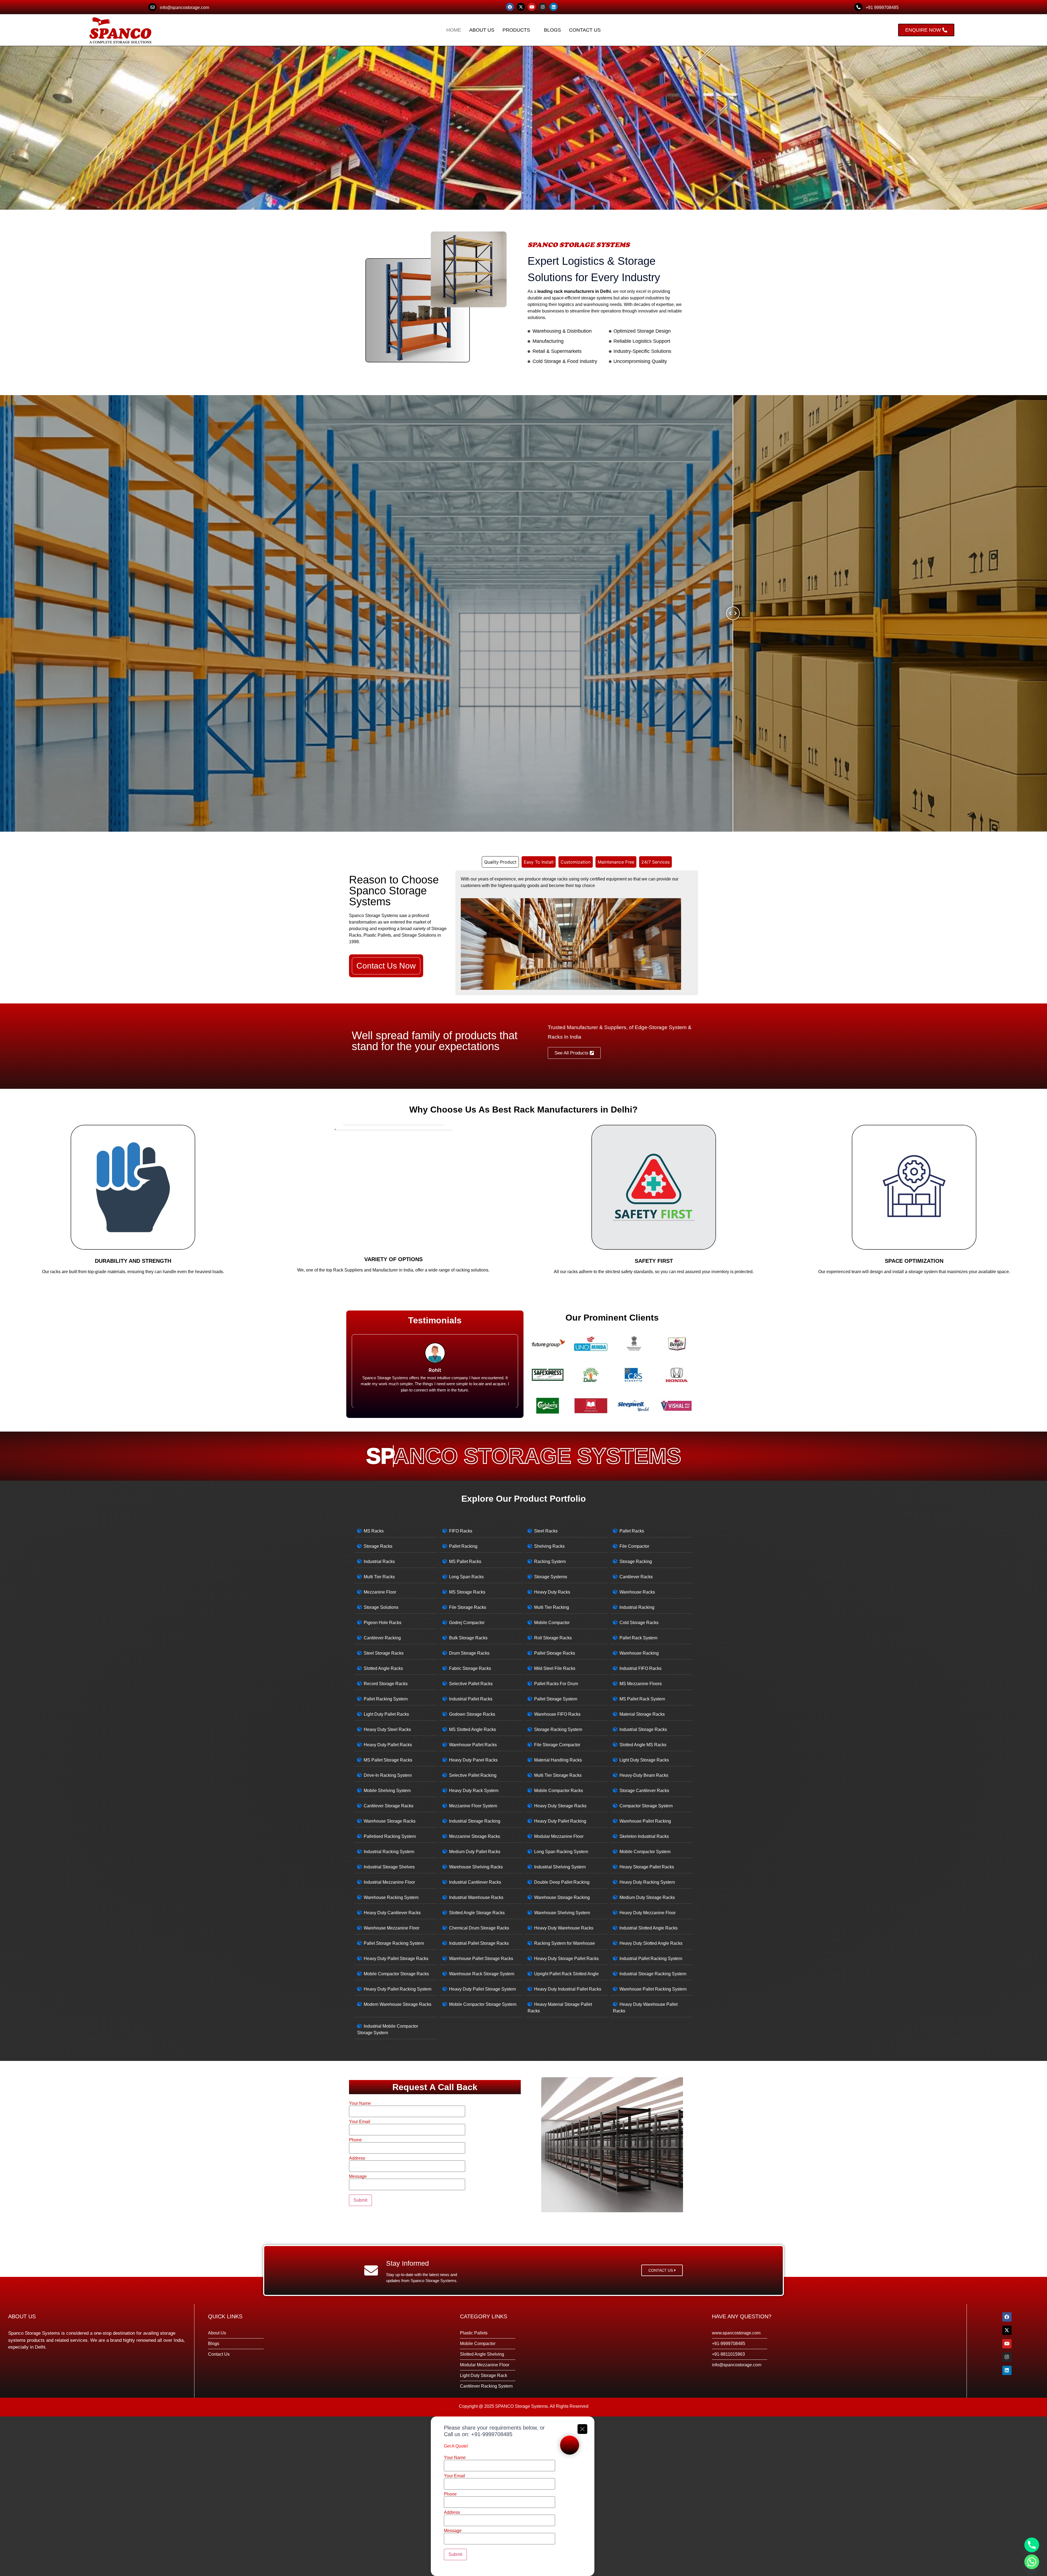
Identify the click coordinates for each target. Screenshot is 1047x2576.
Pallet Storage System (556, 1699)
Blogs (552, 30)
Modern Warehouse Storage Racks (398, 2004)
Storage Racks (378, 1546)
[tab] (500, 862)
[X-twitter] (521, 7)
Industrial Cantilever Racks (475, 1882)
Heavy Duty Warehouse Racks (564, 1928)
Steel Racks (546, 1531)
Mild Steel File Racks (555, 1668)
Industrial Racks (379, 1561)
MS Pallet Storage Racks (388, 1760)
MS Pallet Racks (465, 1561)
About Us (482, 30)
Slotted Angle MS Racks (643, 1745)
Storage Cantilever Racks (644, 1791)
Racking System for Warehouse (565, 1943)
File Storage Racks (468, 1607)
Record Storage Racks (386, 1684)
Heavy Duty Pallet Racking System (398, 1989)
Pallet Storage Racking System (394, 1943)
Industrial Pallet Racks (471, 1699)
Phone (355, 2140)
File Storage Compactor (557, 1745)
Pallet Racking (463, 1546)
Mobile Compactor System (645, 1852)
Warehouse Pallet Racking (645, 1821)
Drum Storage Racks (469, 1653)
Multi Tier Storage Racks (558, 1775)
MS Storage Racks (467, 1592)
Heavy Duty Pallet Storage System (482, 1989)
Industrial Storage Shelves (389, 1867)
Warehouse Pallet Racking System (653, 1989)
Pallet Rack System (638, 1638)
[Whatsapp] (1032, 2562)
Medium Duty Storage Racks (647, 1897)
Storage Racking (636, 1561)
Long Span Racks (466, 1577)
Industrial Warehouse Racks (476, 1897)
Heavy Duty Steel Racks (387, 1729)
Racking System (550, 1561)
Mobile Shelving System (387, 1791)
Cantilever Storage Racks (389, 1806)
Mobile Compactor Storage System (483, 2004)
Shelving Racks (549, 1546)
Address (357, 2158)
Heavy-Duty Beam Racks (644, 1775)
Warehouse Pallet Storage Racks (481, 1959)
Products (516, 30)
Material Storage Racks (642, 1714)
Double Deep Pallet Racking (562, 1882)
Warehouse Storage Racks (390, 1821)
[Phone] (1032, 2545)
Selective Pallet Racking (473, 1775)
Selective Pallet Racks (471, 1684)
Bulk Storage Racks (468, 1638)
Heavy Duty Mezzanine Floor (648, 1913)
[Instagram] (543, 7)
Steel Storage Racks (384, 1653)
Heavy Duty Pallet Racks (388, 1745)
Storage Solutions (381, 1607)
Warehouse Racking (639, 1653)
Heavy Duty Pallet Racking (560, 1821)
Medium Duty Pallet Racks (475, 1852)
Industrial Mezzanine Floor (389, 1882)
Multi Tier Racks (379, 1577)
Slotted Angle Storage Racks (477, 1913)
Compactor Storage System (646, 1806)
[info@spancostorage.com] (152, 7)
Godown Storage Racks (472, 1714)
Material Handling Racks (558, 1760)
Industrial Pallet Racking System (651, 1959)
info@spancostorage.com (184, 7)
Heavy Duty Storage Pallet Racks (566, 1959)
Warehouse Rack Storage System (482, 1974)
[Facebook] (510, 7)
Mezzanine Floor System (473, 1806)
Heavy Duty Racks (552, 1592)
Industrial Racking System (389, 1852)
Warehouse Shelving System (562, 1913)
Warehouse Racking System (391, 1897)
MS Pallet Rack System (642, 1699)
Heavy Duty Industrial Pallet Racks (568, 1989)
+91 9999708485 (882, 7)
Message (358, 2177)
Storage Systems (551, 1577)
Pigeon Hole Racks (383, 1623)
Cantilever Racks (636, 1577)
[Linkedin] (553, 7)
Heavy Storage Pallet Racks (647, 1867)
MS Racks (374, 1531)
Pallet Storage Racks (555, 1653)
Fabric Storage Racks (470, 1668)
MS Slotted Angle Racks (473, 1729)
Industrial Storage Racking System (653, 1974)
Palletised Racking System (390, 1836)
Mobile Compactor (552, 1623)
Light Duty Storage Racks (644, 1760)
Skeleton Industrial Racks (644, 1836)
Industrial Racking (637, 1607)
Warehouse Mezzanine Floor (392, 1928)
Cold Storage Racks (639, 1623)
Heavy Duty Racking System (647, 1882)
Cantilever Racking (382, 1638)
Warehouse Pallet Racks (473, 1745)
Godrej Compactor (467, 1623)
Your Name (360, 2103)
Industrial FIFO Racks (640, 1668)
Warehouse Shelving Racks (476, 1867)
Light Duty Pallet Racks (386, 1714)
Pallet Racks (632, 1531)
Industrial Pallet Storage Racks (479, 1943)
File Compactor (634, 1546)
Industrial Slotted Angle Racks (649, 1928)
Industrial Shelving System (560, 1867)
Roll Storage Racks (553, 1638)
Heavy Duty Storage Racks (560, 1806)
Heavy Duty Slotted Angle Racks (651, 1943)
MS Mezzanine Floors (641, 1684)
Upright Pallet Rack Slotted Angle (566, 1974)
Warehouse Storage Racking (562, 1897)
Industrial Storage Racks (643, 1729)
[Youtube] (532, 7)
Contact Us (585, 30)
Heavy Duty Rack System (474, 1791)
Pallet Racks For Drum (556, 1684)
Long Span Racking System (561, 1852)
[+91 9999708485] (858, 7)
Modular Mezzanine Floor (559, 1836)
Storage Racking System (558, 1729)
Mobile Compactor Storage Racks (396, 1974)
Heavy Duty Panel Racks (473, 1760)
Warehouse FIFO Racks (557, 1714)
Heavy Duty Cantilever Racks (392, 1913)
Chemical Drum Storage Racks (479, 1928)
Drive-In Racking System (388, 1775)
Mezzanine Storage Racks (475, 1836)
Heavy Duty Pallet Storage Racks (396, 1959)
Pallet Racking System (386, 1699)
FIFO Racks (461, 1531)
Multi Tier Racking (552, 1607)
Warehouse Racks (637, 1592)
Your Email (360, 2122)
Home (454, 30)
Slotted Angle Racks (383, 1668)
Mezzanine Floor (380, 1592)
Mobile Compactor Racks (559, 1791)
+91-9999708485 (492, 2434)
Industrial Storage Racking (475, 1821)
